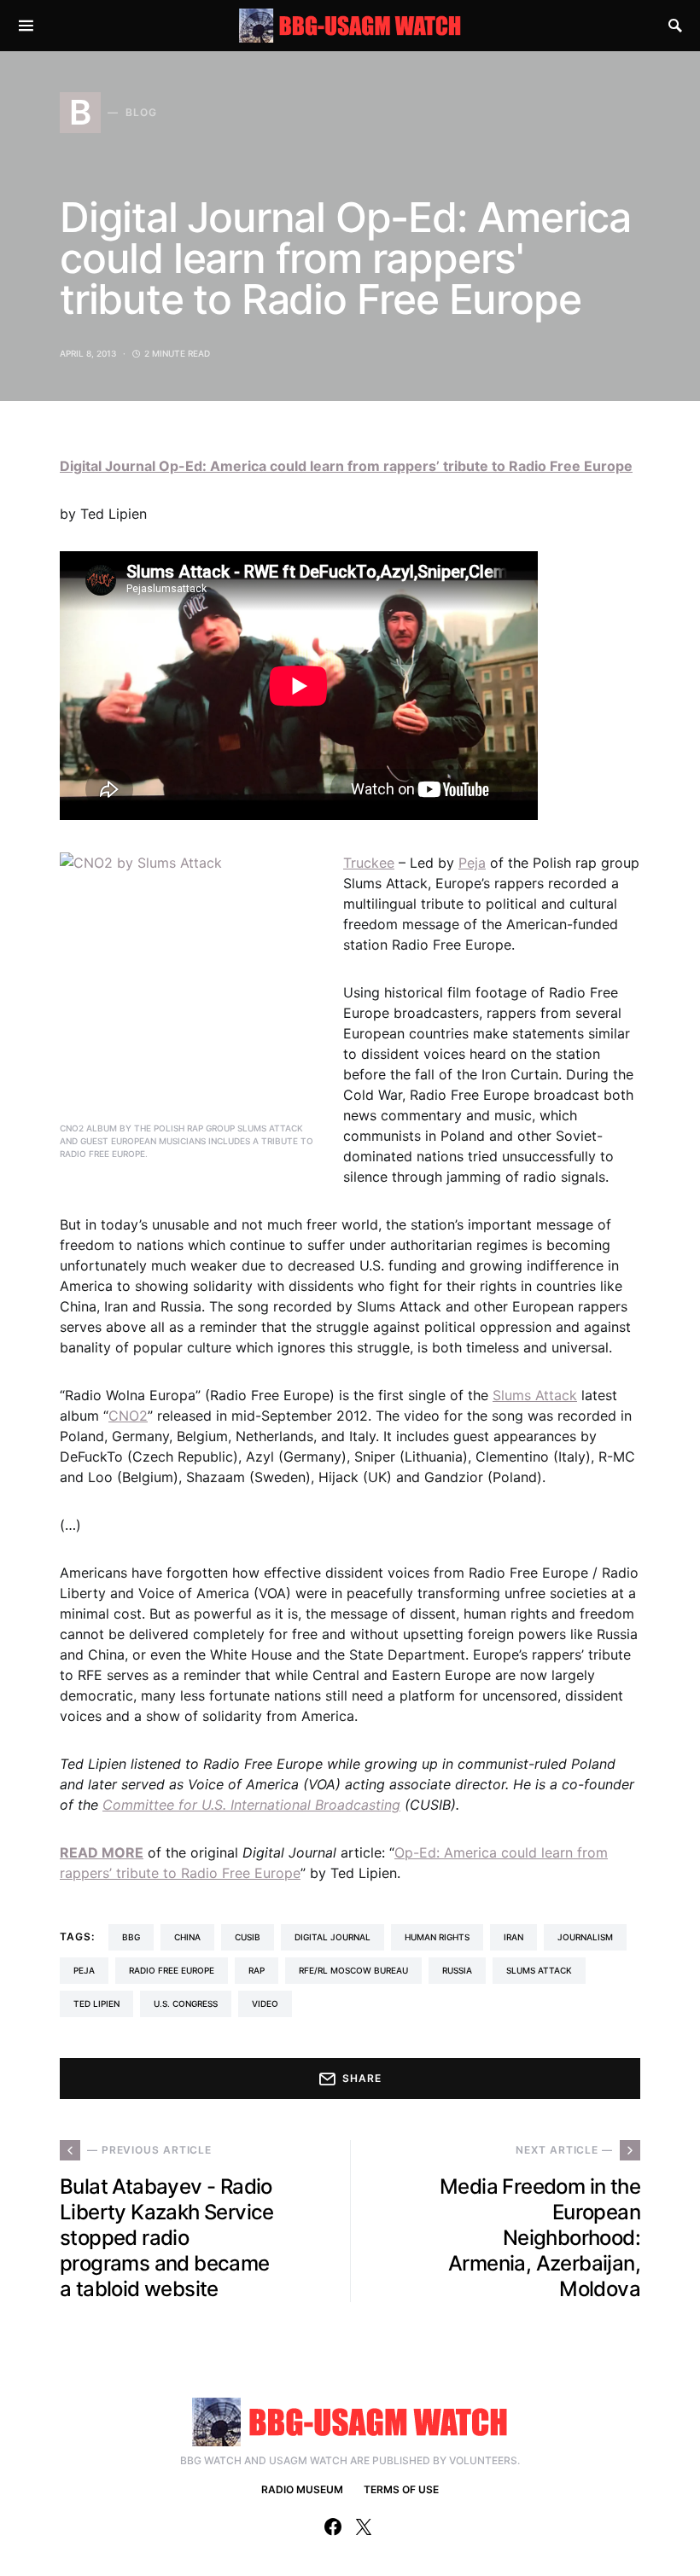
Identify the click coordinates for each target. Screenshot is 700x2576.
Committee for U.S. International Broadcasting (251, 1805)
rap (257, 1970)
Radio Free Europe (172, 1970)
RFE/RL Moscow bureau (353, 1970)
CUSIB (248, 1937)
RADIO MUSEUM (302, 2489)
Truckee (369, 863)
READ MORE (102, 1852)
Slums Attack (535, 1395)
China (187, 1937)
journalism (585, 1937)
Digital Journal (332, 1937)
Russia (457, 1970)
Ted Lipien (96, 2003)
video (265, 2003)
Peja (472, 863)
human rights (437, 1937)
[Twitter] (364, 2527)
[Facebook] (333, 2527)
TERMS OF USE (401, 2489)
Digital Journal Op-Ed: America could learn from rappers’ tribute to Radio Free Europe (346, 466)
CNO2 (128, 1416)
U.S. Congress (186, 2003)
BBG (131, 1937)
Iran (513, 1937)
